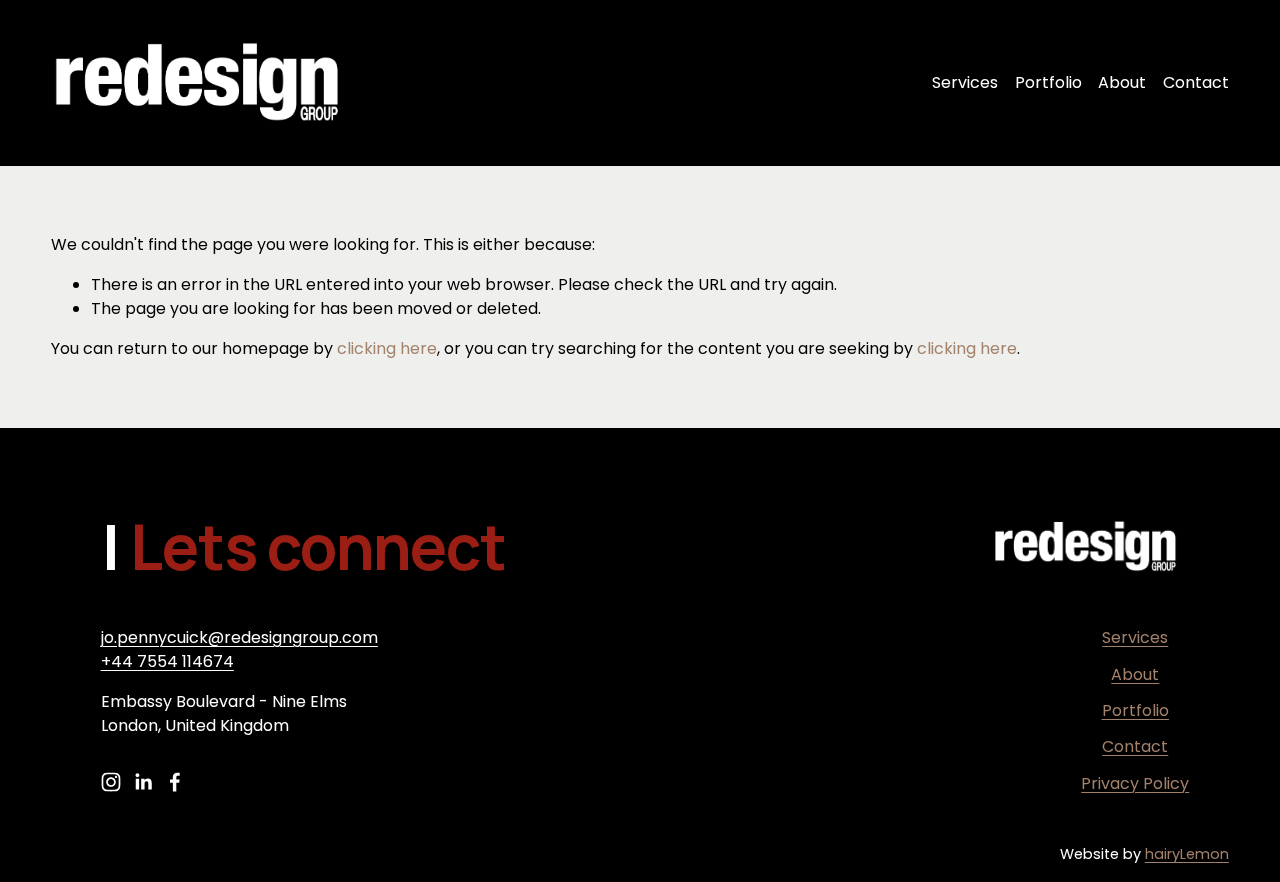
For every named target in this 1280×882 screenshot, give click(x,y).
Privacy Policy (1135, 783)
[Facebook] (175, 782)
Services (965, 82)
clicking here (387, 348)
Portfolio (1048, 82)
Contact (1196, 82)
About (1122, 82)
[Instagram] (111, 782)
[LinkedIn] (143, 782)
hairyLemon (1187, 854)
